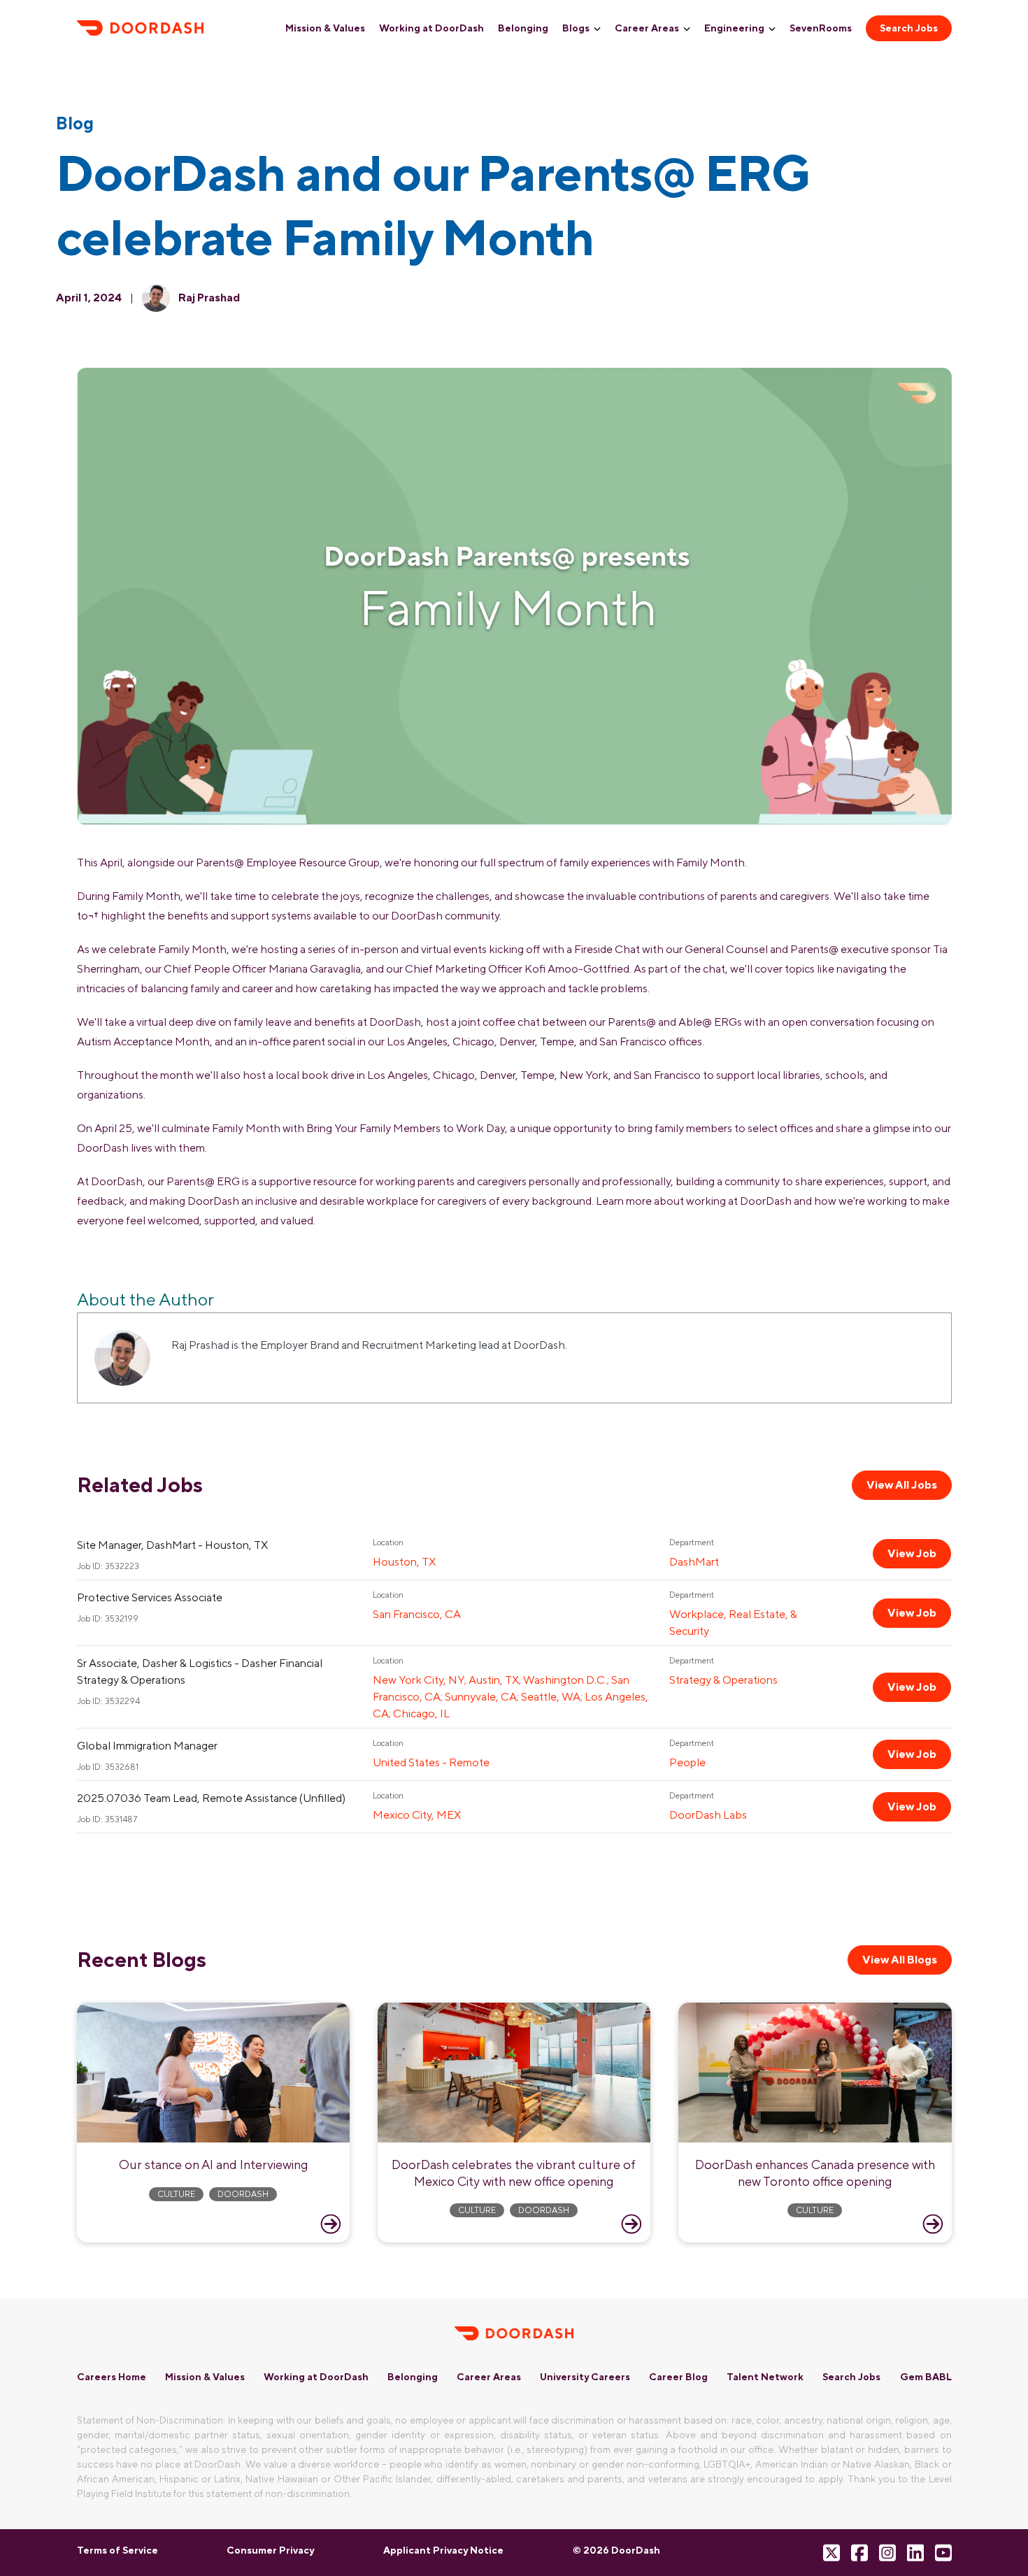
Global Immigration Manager (147, 1746)
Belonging (523, 28)
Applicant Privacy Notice (443, 2550)
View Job (912, 1553)
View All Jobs (902, 1485)
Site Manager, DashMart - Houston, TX (172, 1545)
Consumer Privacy (270, 2550)
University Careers (585, 2377)
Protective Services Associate (150, 1597)
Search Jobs (909, 28)
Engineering (734, 28)
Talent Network (765, 2377)
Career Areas (647, 28)
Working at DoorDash (431, 28)
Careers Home (112, 2377)
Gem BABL (926, 2377)
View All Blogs (900, 1960)
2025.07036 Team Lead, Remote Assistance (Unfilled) (211, 1798)
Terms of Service (117, 2550)
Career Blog (678, 2377)
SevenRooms (821, 28)
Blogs (576, 28)
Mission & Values (325, 28)
